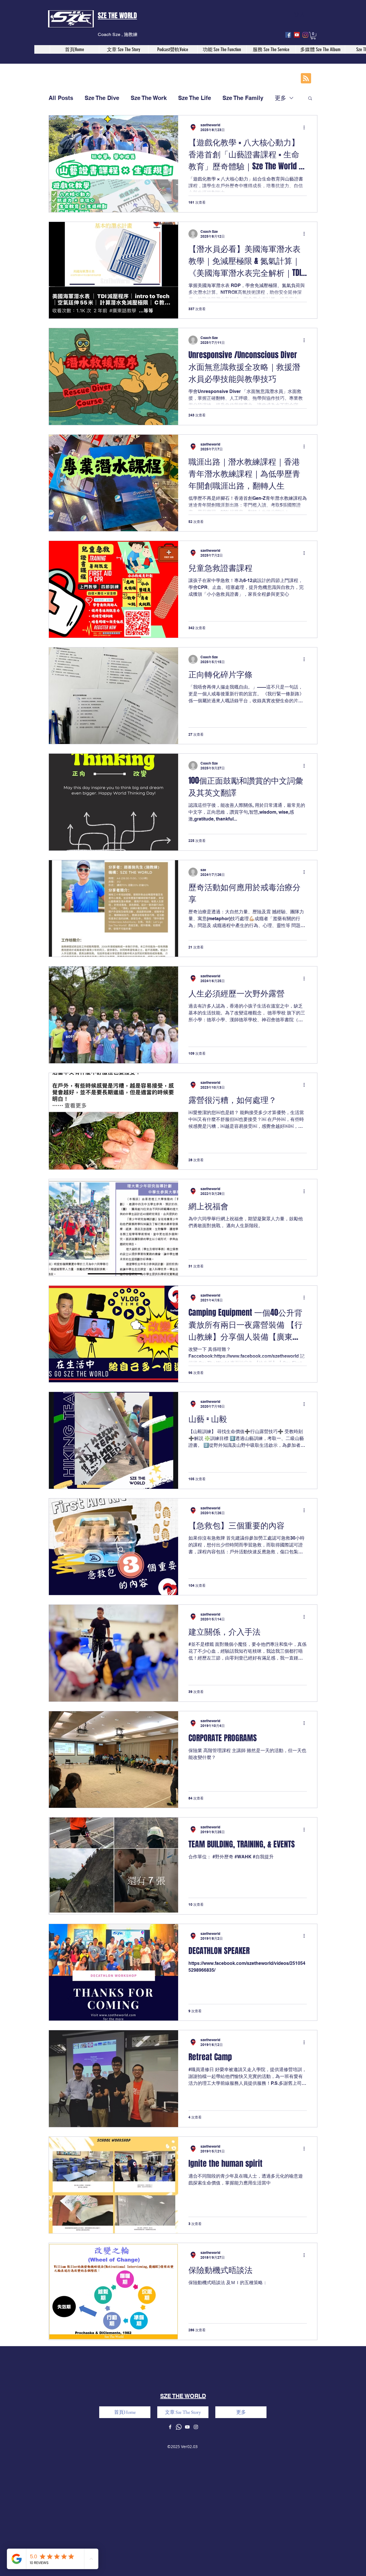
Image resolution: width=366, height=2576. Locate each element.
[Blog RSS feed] (306, 79)
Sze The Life (195, 98)
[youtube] (297, 35)
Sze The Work (149, 98)
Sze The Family (243, 98)
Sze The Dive (102, 98)
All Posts (61, 98)
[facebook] (288, 35)
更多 (281, 98)
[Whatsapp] (179, 2427)
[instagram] (305, 35)
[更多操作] (306, 127)
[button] (313, 36)
